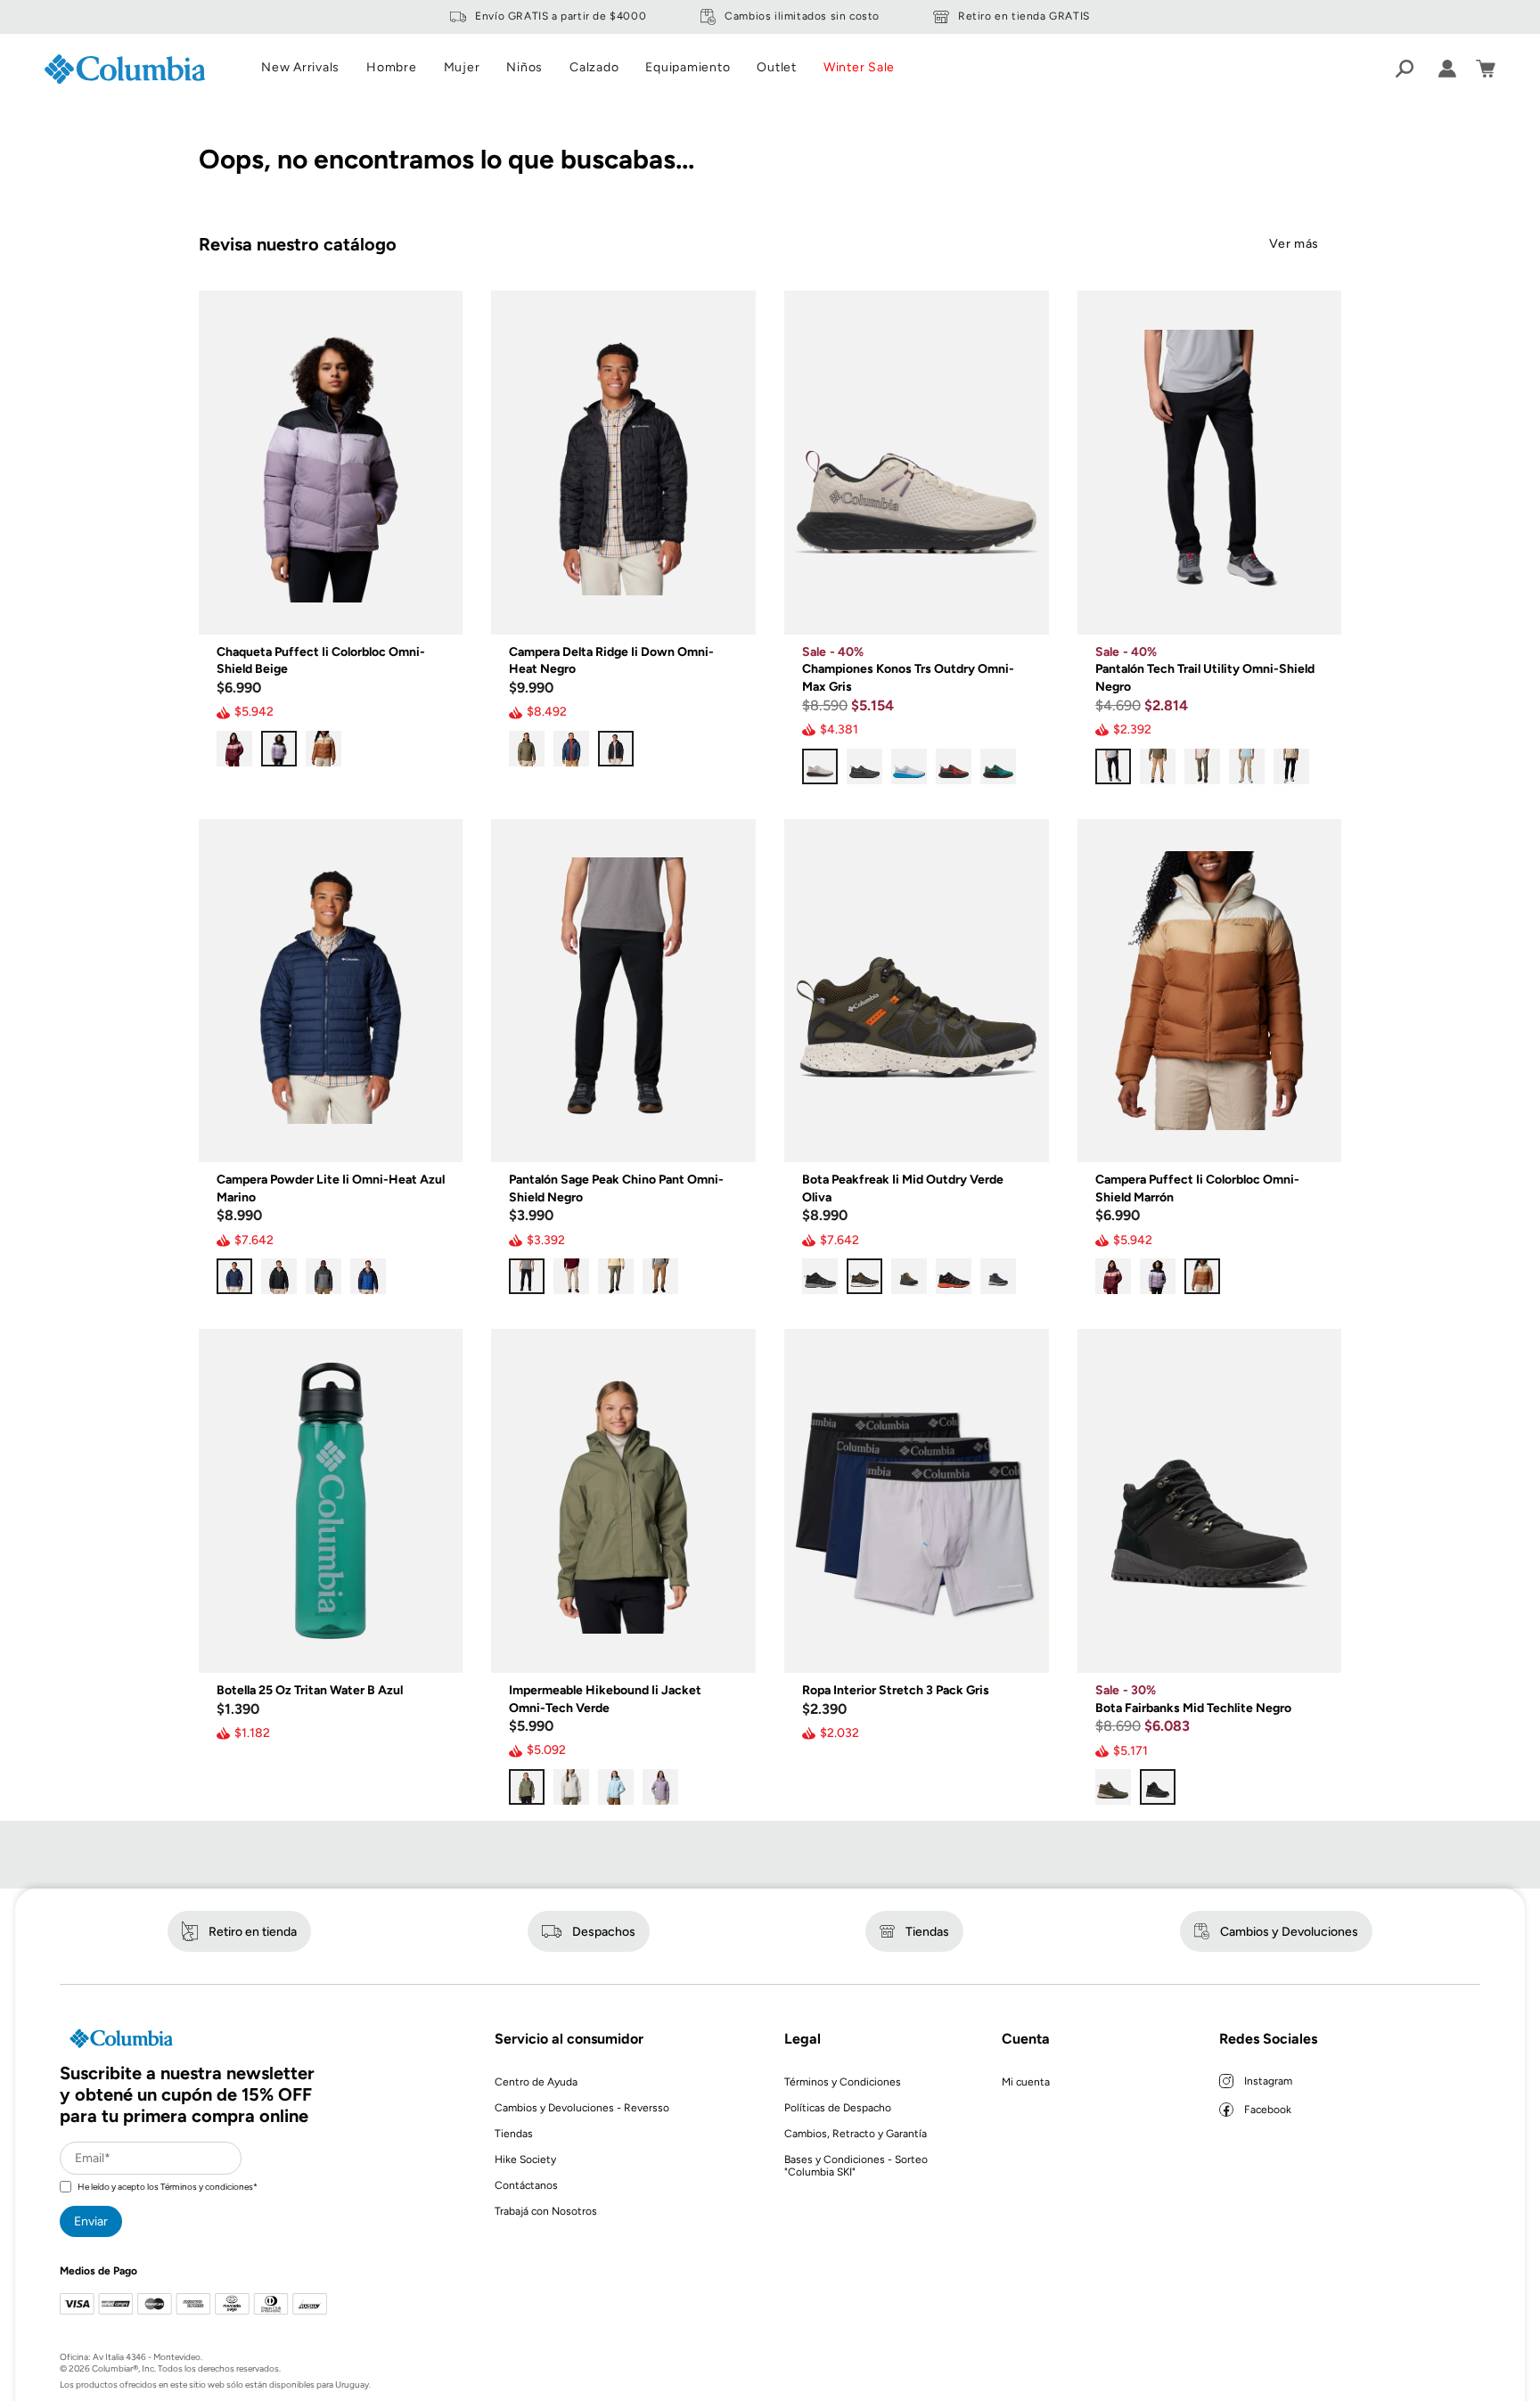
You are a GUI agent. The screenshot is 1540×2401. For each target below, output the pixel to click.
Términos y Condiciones (843, 2082)
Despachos (604, 1932)
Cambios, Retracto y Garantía (856, 2134)
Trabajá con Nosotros (546, 2211)
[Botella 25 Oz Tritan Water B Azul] (331, 1501)
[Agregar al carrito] (436, 1646)
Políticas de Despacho (838, 2108)
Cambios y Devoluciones (1289, 1932)
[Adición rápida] (436, 608)
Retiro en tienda (253, 1932)
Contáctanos (526, 2185)
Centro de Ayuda (536, 2082)
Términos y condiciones (207, 2187)
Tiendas (927, 1932)
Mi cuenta (1026, 2082)
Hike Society (525, 2159)
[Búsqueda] (1405, 69)
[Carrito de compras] (1486, 69)
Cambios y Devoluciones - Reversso (582, 2108)
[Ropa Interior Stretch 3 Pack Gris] (917, 1501)
